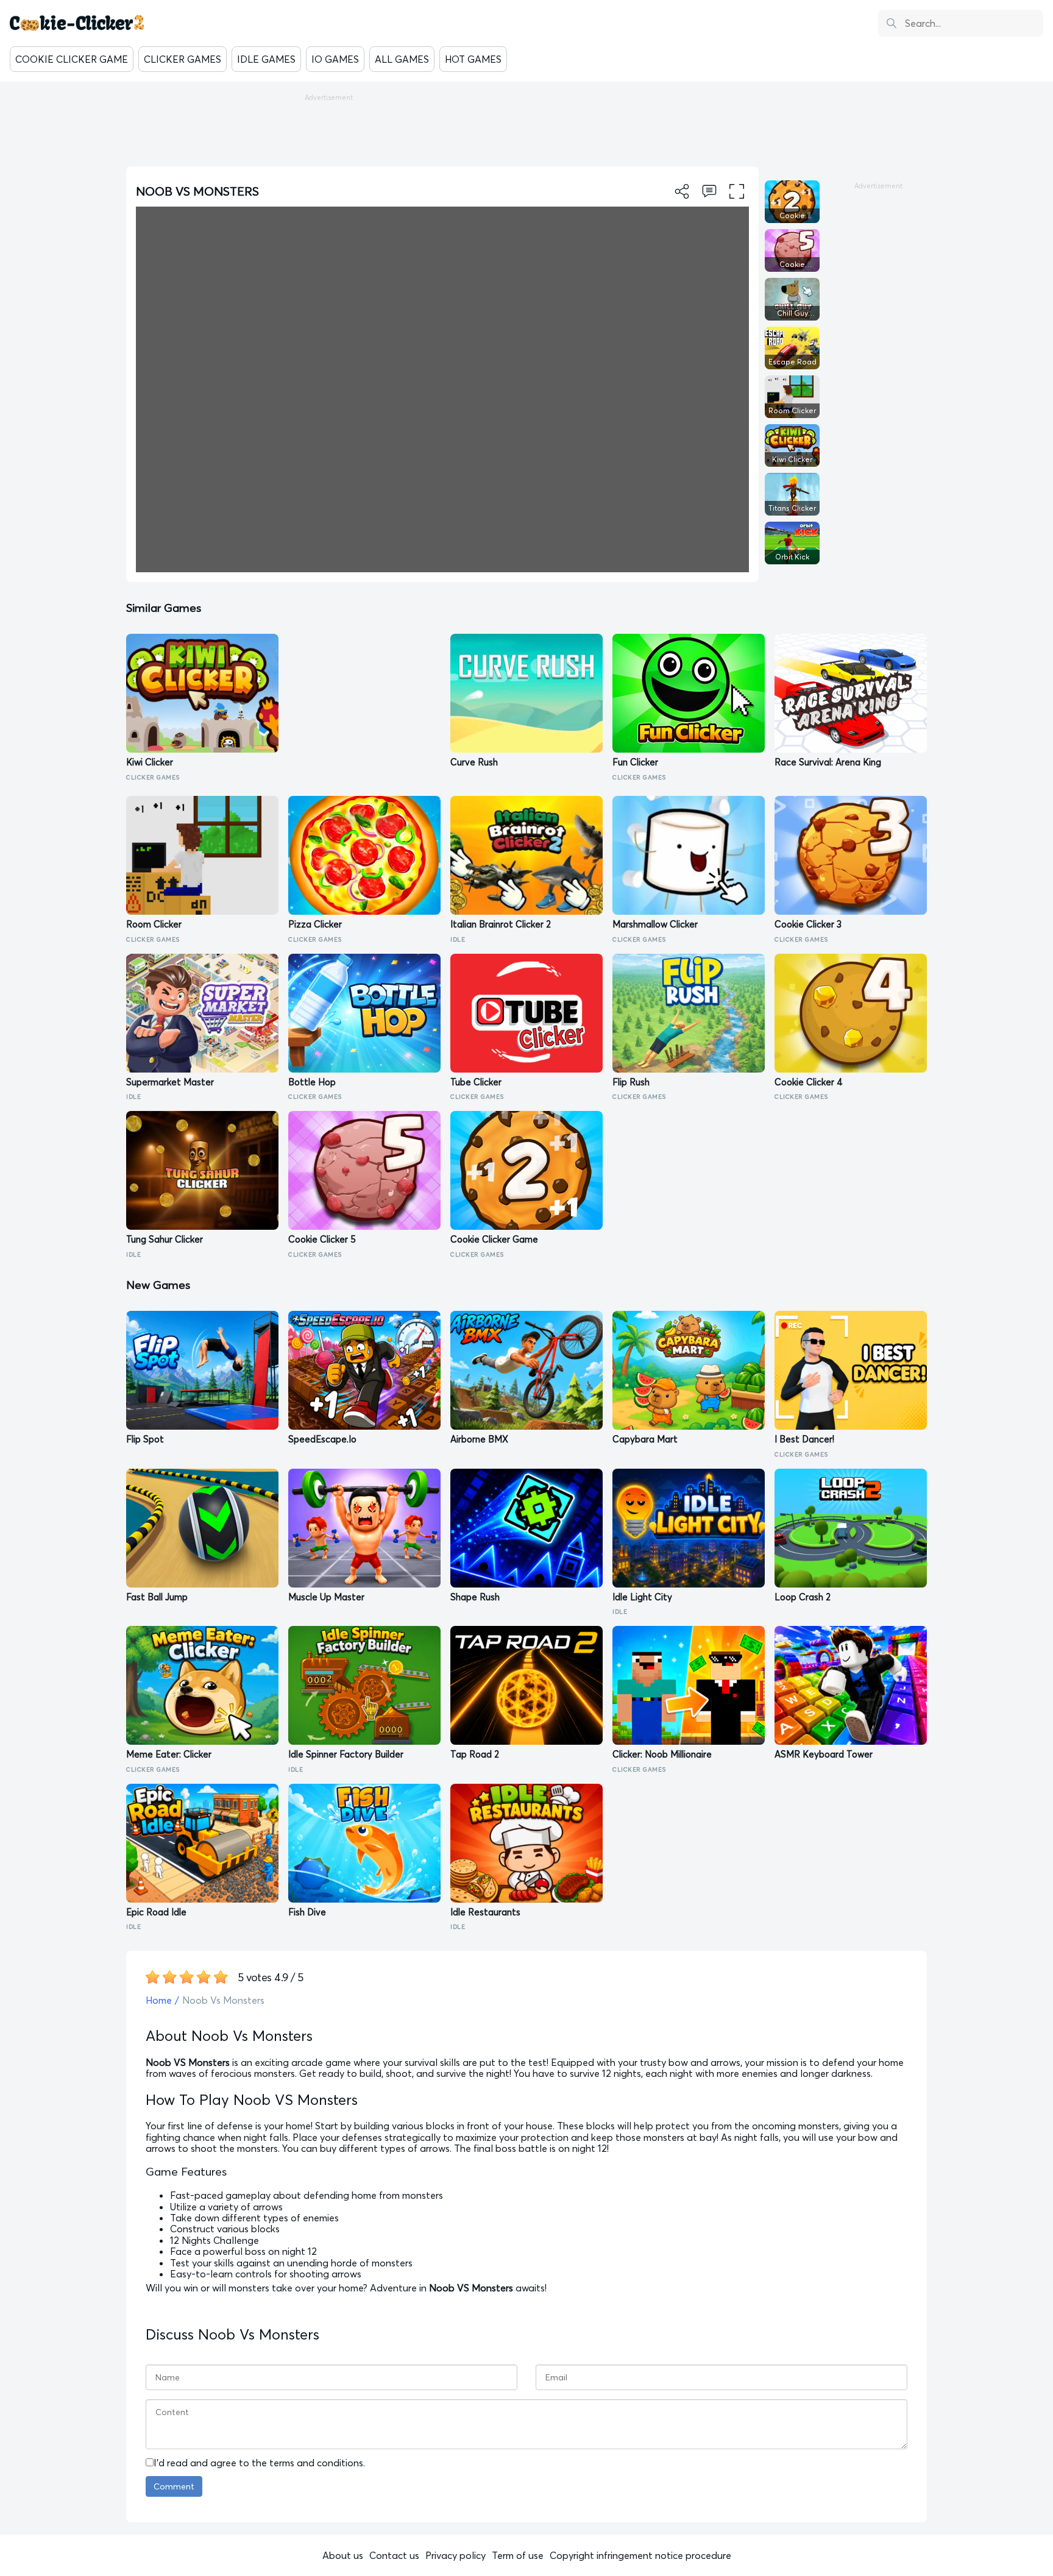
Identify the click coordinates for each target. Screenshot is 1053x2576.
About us (343, 2555)
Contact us (394, 2555)
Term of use (518, 2555)
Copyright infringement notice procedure (640, 2555)
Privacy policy (456, 2555)
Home (159, 2000)
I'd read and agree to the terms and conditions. (259, 2463)
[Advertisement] (526, 129)
